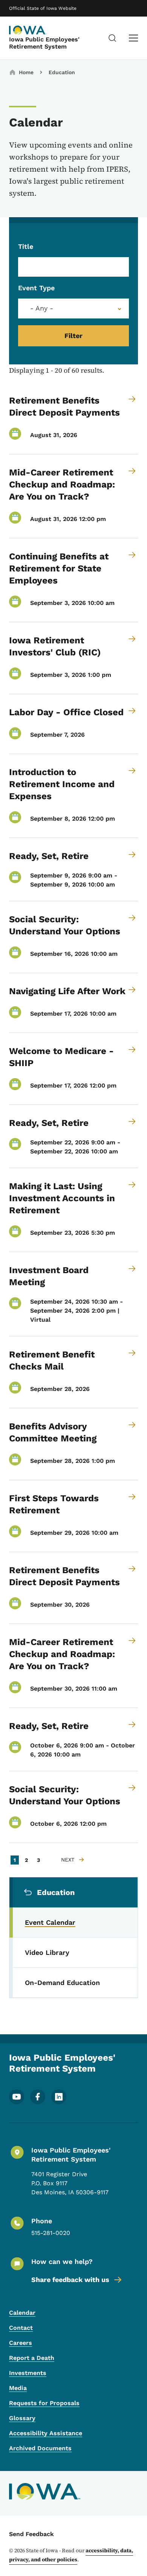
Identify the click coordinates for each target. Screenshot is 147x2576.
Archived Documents (40, 2448)
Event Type (36, 288)
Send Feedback (31, 2534)
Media (18, 2388)
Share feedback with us (70, 2280)
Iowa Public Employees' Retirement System (44, 43)
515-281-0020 (51, 2233)
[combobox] (73, 308)
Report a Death (32, 2358)
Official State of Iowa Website (43, 8)
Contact (21, 2328)
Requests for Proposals (44, 2403)
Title (26, 246)
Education (62, 72)
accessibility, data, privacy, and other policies (71, 2555)
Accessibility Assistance (46, 2433)
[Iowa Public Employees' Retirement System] (28, 30)
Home (26, 72)
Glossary (22, 2418)
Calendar (22, 2313)
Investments (28, 2373)
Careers (21, 2343)
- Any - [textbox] (42, 308)
